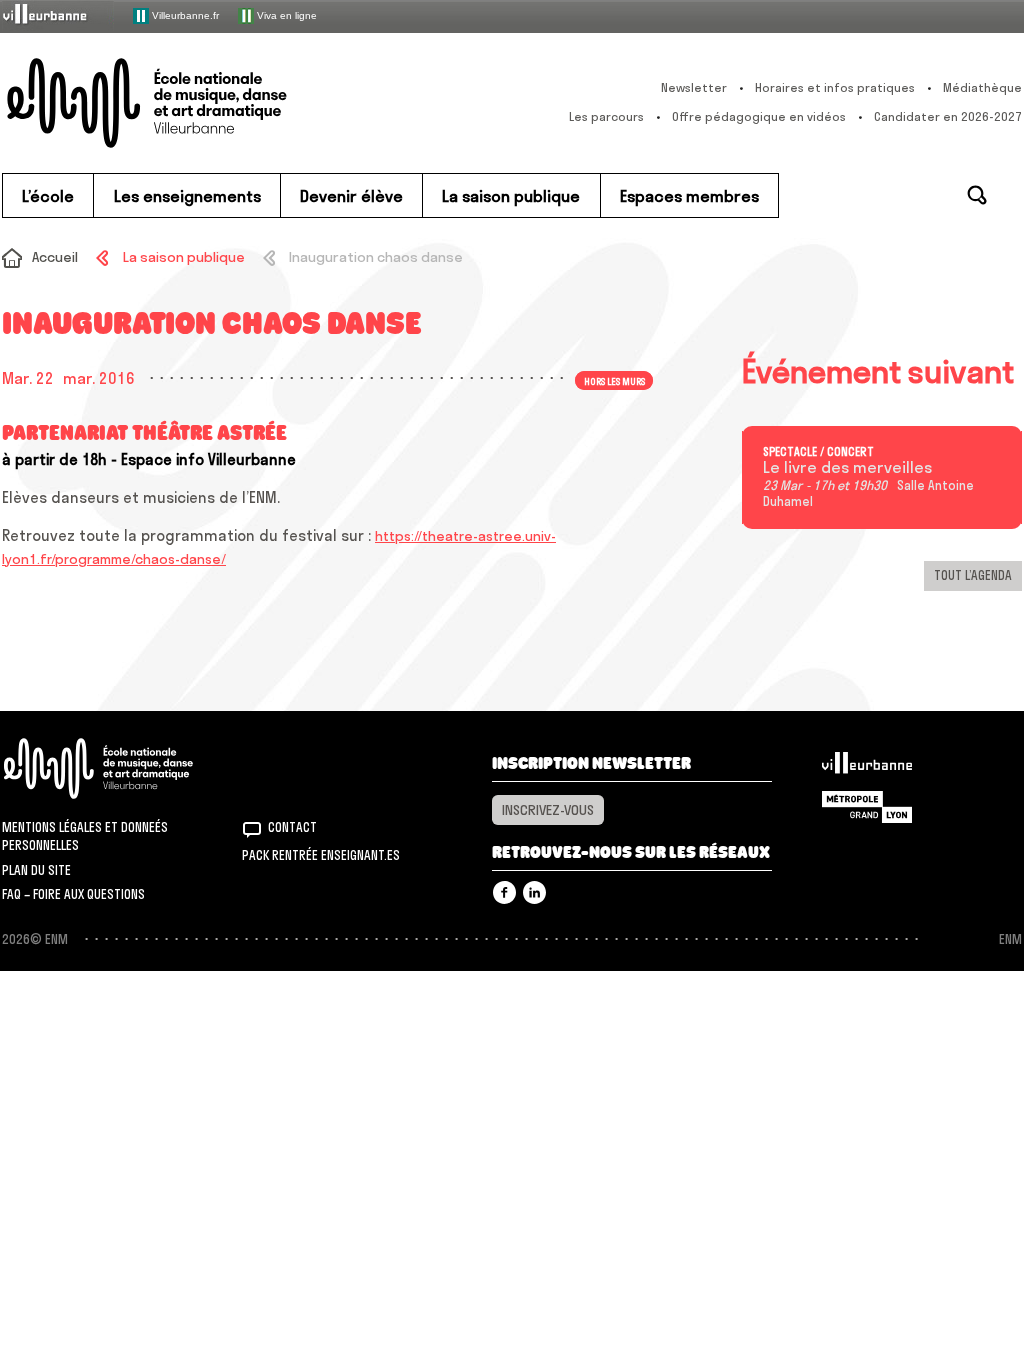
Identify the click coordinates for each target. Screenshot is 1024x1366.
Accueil (55, 257)
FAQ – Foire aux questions (73, 894)
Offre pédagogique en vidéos (759, 116)
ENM (124, 768)
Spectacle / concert (818, 452)
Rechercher (977, 195)
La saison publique (183, 257)
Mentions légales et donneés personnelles (85, 836)
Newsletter (694, 87)
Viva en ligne (285, 14)
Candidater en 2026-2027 (948, 116)
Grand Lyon (867, 807)
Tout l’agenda (973, 575)
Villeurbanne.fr (184, 14)
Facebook (504, 892)
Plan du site (36, 870)
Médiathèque (982, 87)
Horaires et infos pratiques (835, 87)
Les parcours (606, 116)
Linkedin (534, 892)
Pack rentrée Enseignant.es (321, 855)
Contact (292, 827)
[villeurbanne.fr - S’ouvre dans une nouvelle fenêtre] (58, 15)
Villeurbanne (867, 768)
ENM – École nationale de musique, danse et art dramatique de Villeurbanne (187, 103)
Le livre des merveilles (847, 468)
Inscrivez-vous (548, 810)
